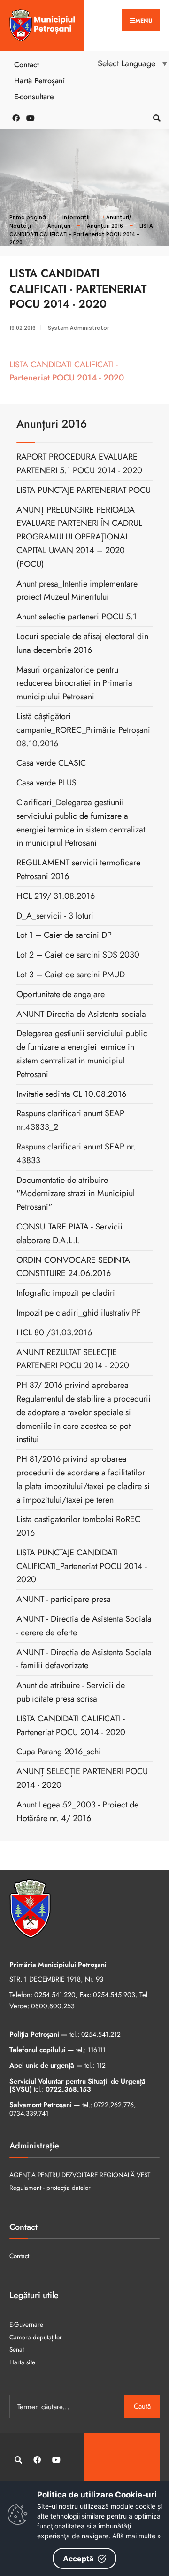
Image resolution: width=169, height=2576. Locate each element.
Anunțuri (59, 226)
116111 (97, 2050)
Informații (76, 217)
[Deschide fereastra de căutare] (155, 117)
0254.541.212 (101, 2034)
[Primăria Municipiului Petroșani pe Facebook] (14, 117)
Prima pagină (28, 217)
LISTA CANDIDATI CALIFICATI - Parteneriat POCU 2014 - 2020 (81, 234)
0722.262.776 (114, 2105)
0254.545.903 (114, 1995)
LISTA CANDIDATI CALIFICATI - (67, 371)
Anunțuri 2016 (105, 226)
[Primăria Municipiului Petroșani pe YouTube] (28, 117)
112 (101, 2065)
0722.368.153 (68, 2089)
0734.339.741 (29, 2113)
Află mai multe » (137, 2536)
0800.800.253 (53, 2006)
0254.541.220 (55, 1995)
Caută (142, 2406)
